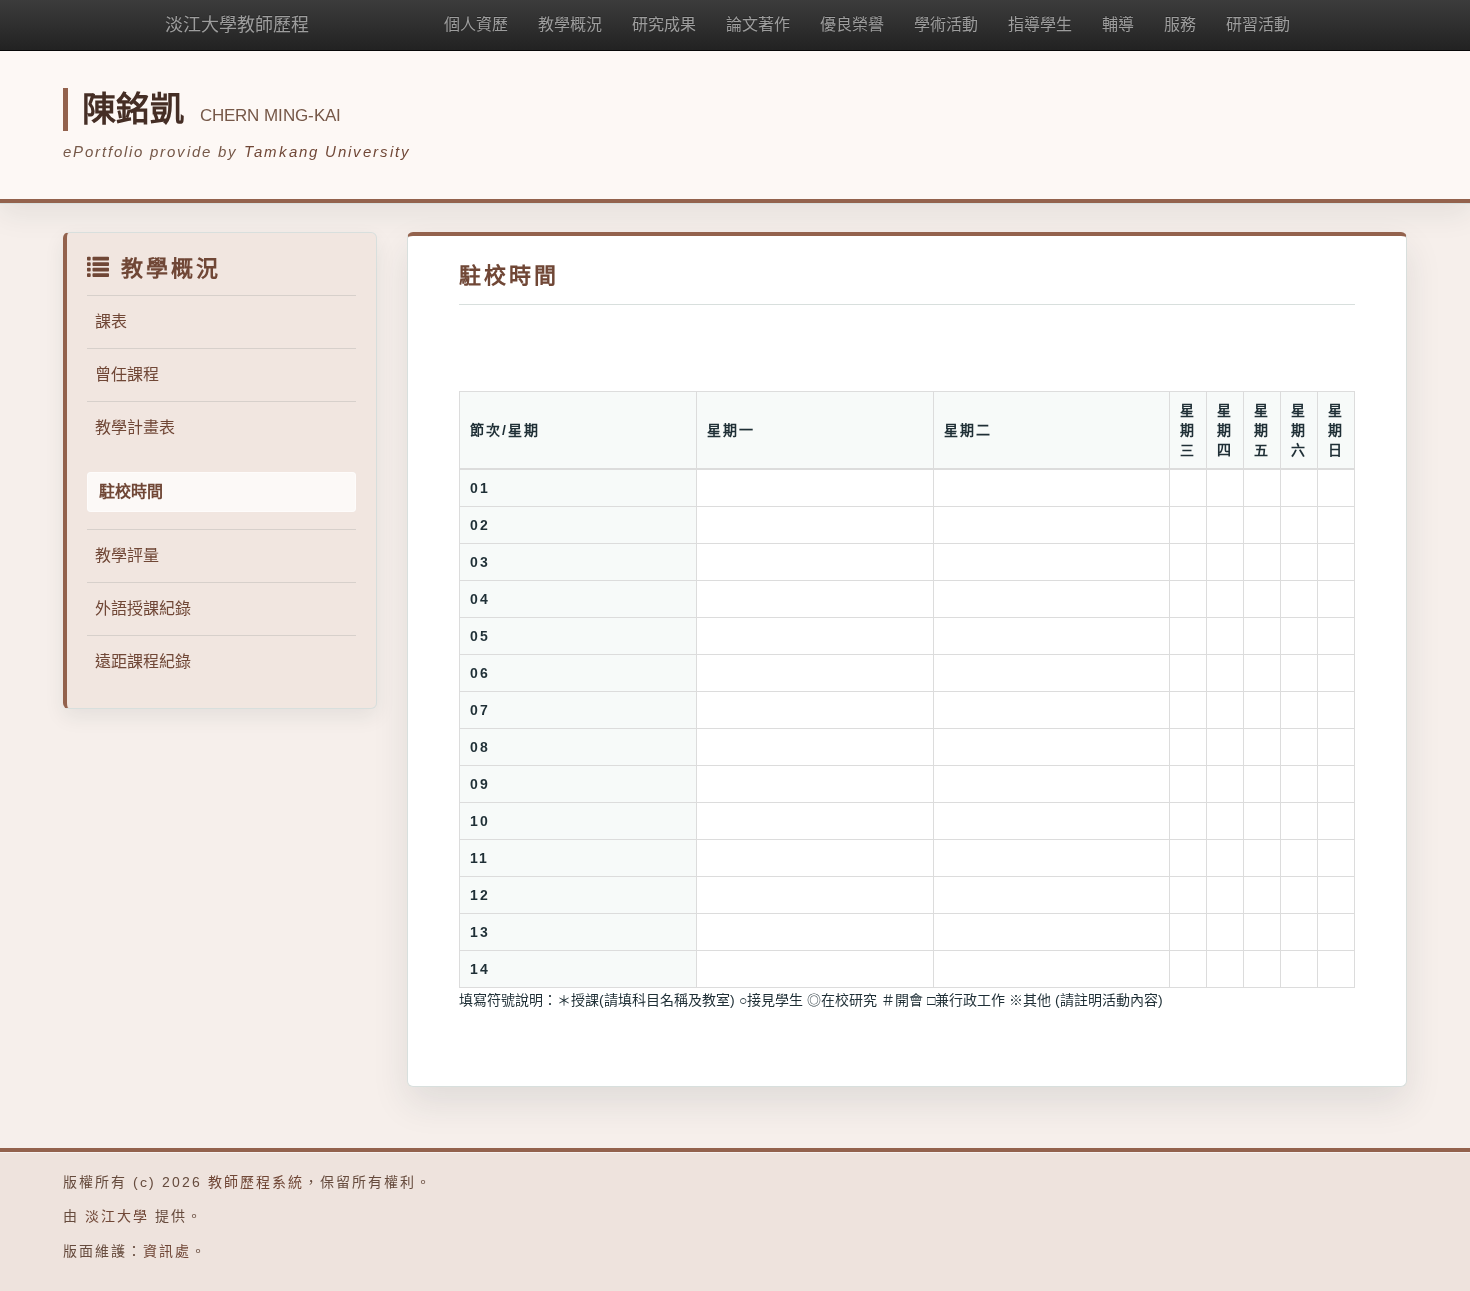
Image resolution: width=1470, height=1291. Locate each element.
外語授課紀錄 (143, 608)
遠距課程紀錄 (143, 661)
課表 (111, 321)
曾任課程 (127, 374)
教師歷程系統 (256, 1182)
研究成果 (664, 24)
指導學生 (1040, 24)
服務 (1180, 24)
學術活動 (946, 24)
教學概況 (570, 24)
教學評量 (127, 555)
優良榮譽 (852, 24)
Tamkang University (327, 151)
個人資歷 (476, 24)
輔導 (1118, 24)
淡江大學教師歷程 (237, 25)
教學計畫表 (135, 427)
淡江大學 (117, 1216)
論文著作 (758, 24)
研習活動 (1258, 24)
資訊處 (167, 1251)
